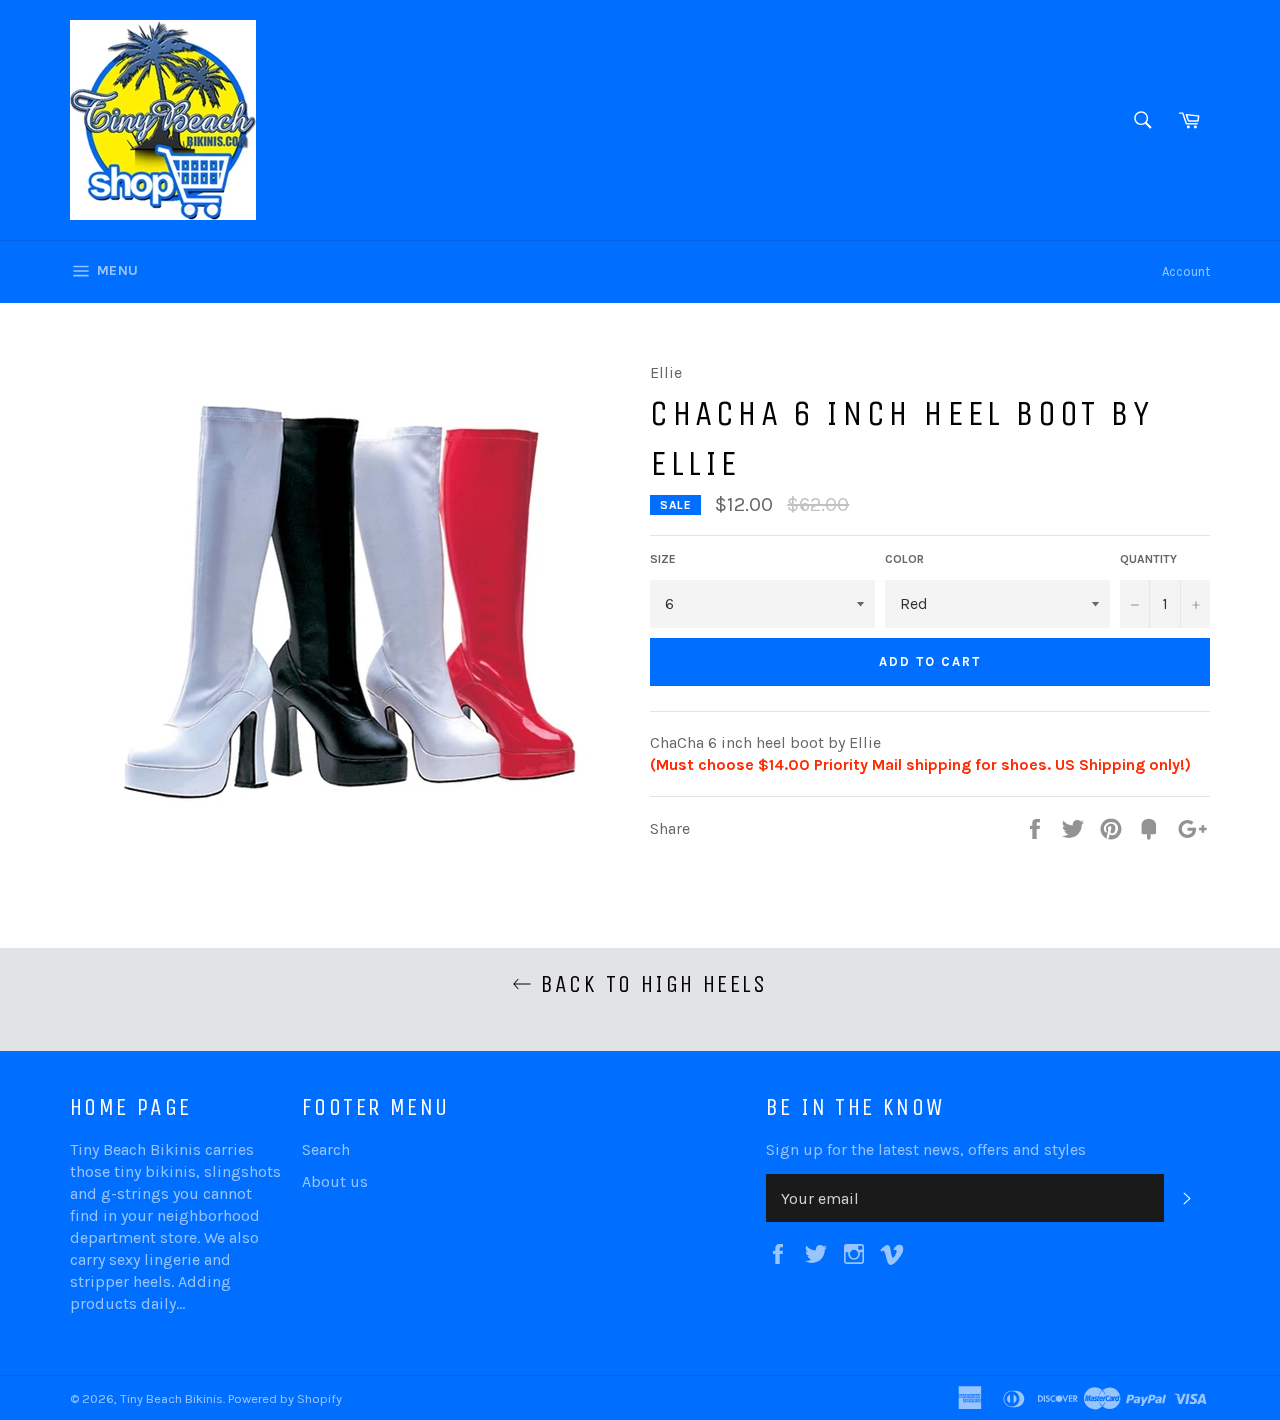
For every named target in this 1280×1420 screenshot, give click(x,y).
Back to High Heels (650, 984)
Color (904, 559)
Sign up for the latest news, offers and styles (926, 1149)
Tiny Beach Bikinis (171, 1398)
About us (335, 1181)
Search (326, 1149)
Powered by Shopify (285, 1398)
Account (1186, 271)
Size (663, 559)
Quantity (1148, 559)
